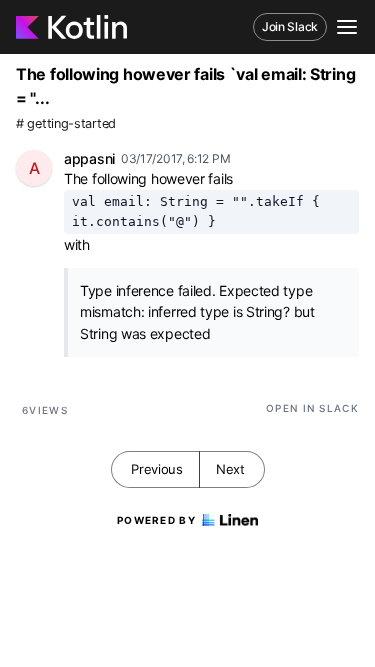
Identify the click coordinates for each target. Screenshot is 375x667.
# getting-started (66, 123)
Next (230, 469)
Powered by (156, 520)
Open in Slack (312, 408)
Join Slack (290, 26)
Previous (157, 469)
